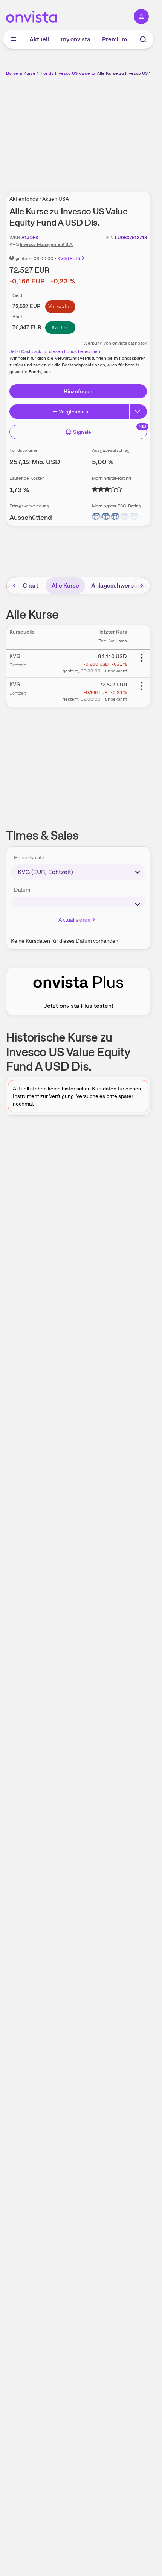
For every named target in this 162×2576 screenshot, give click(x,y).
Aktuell (39, 39)
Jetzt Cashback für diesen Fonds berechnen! (55, 351)
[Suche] (143, 39)
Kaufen (60, 327)
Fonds (47, 73)
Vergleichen (73, 412)
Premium (115, 39)
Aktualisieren (75, 920)
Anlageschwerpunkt (119, 585)
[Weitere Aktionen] (142, 658)
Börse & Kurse (21, 73)
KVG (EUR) (69, 259)
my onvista (76, 39)
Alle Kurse (65, 585)
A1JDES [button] (30, 238)
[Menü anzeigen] (13, 39)
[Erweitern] (138, 412)
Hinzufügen (78, 391)
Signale (82, 432)
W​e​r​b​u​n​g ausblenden (106, 130)
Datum (22, 890)
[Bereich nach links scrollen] (15, 586)
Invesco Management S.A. (47, 244)
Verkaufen (60, 306)
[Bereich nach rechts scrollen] (142, 586)
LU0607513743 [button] (131, 238)
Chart (31, 585)
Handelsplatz (29, 857)
